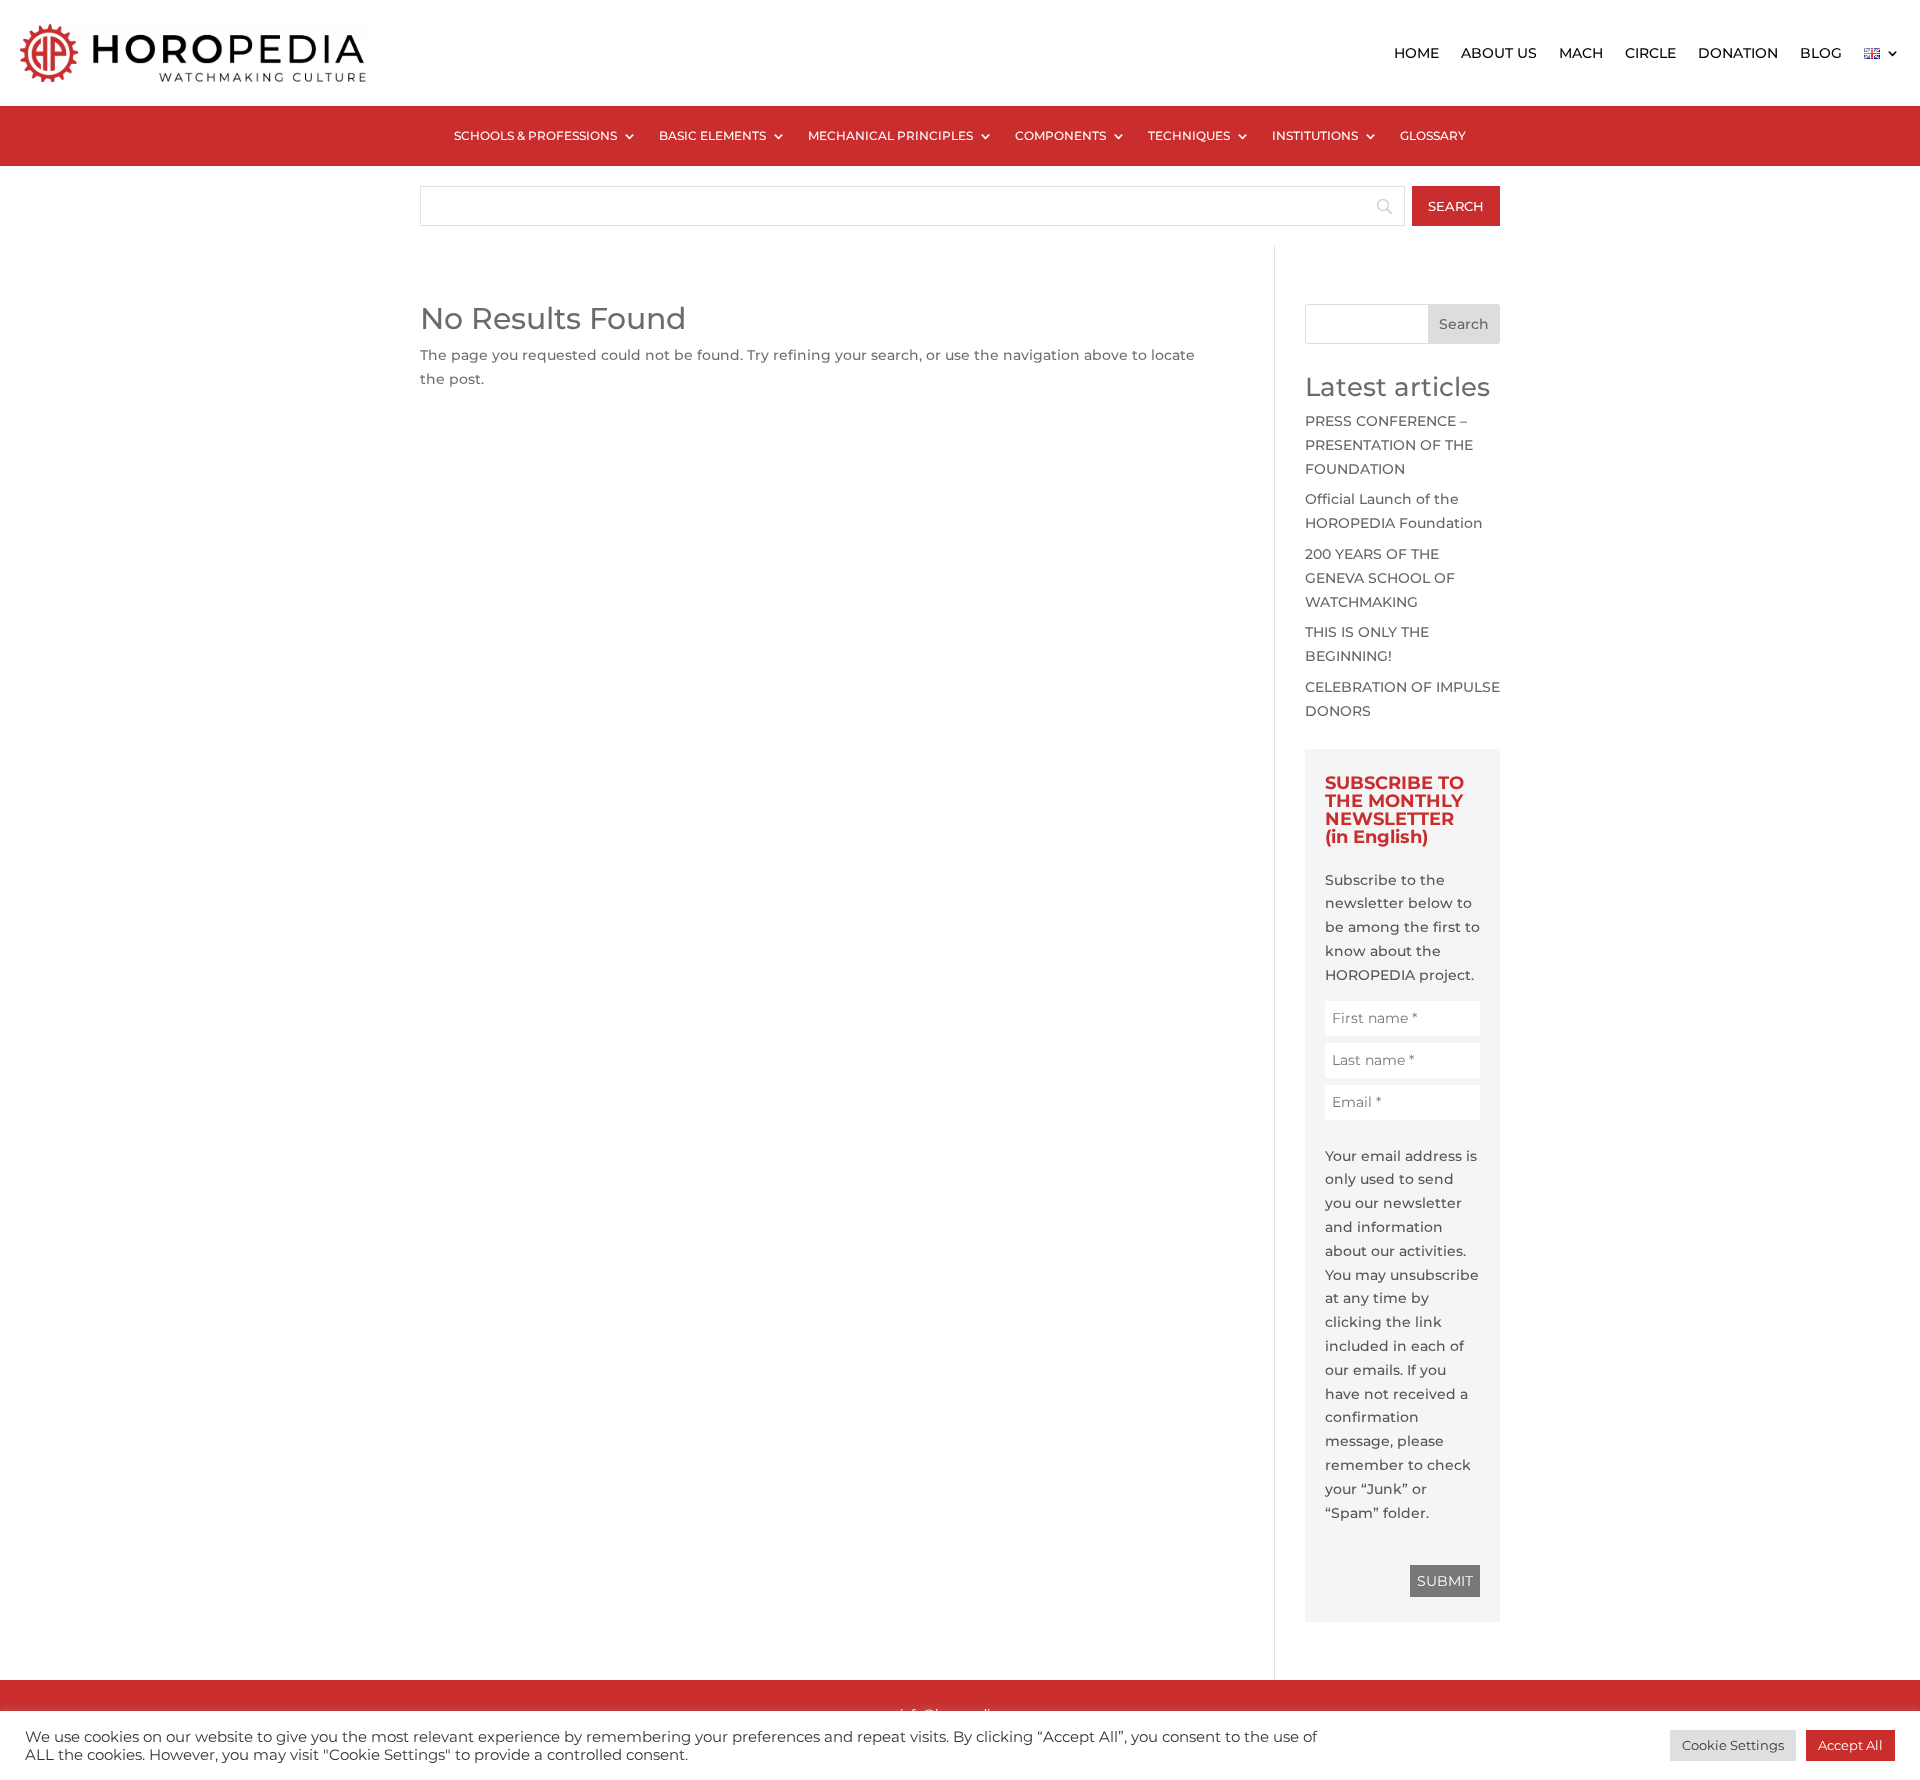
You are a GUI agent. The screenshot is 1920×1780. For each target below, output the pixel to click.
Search (1464, 324)
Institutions (1315, 136)
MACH (1581, 53)
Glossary (1433, 136)
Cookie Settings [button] (1733, 1745)
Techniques (1189, 136)
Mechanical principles (890, 136)
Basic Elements (712, 136)
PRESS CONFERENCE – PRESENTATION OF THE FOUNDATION (1389, 445)
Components (1060, 136)
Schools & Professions (535, 136)
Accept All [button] (1850, 1745)
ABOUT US (1499, 53)
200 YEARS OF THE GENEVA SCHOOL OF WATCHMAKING (1380, 578)
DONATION (1738, 53)
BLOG (1821, 53)
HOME (1416, 53)
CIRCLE (1650, 53)
